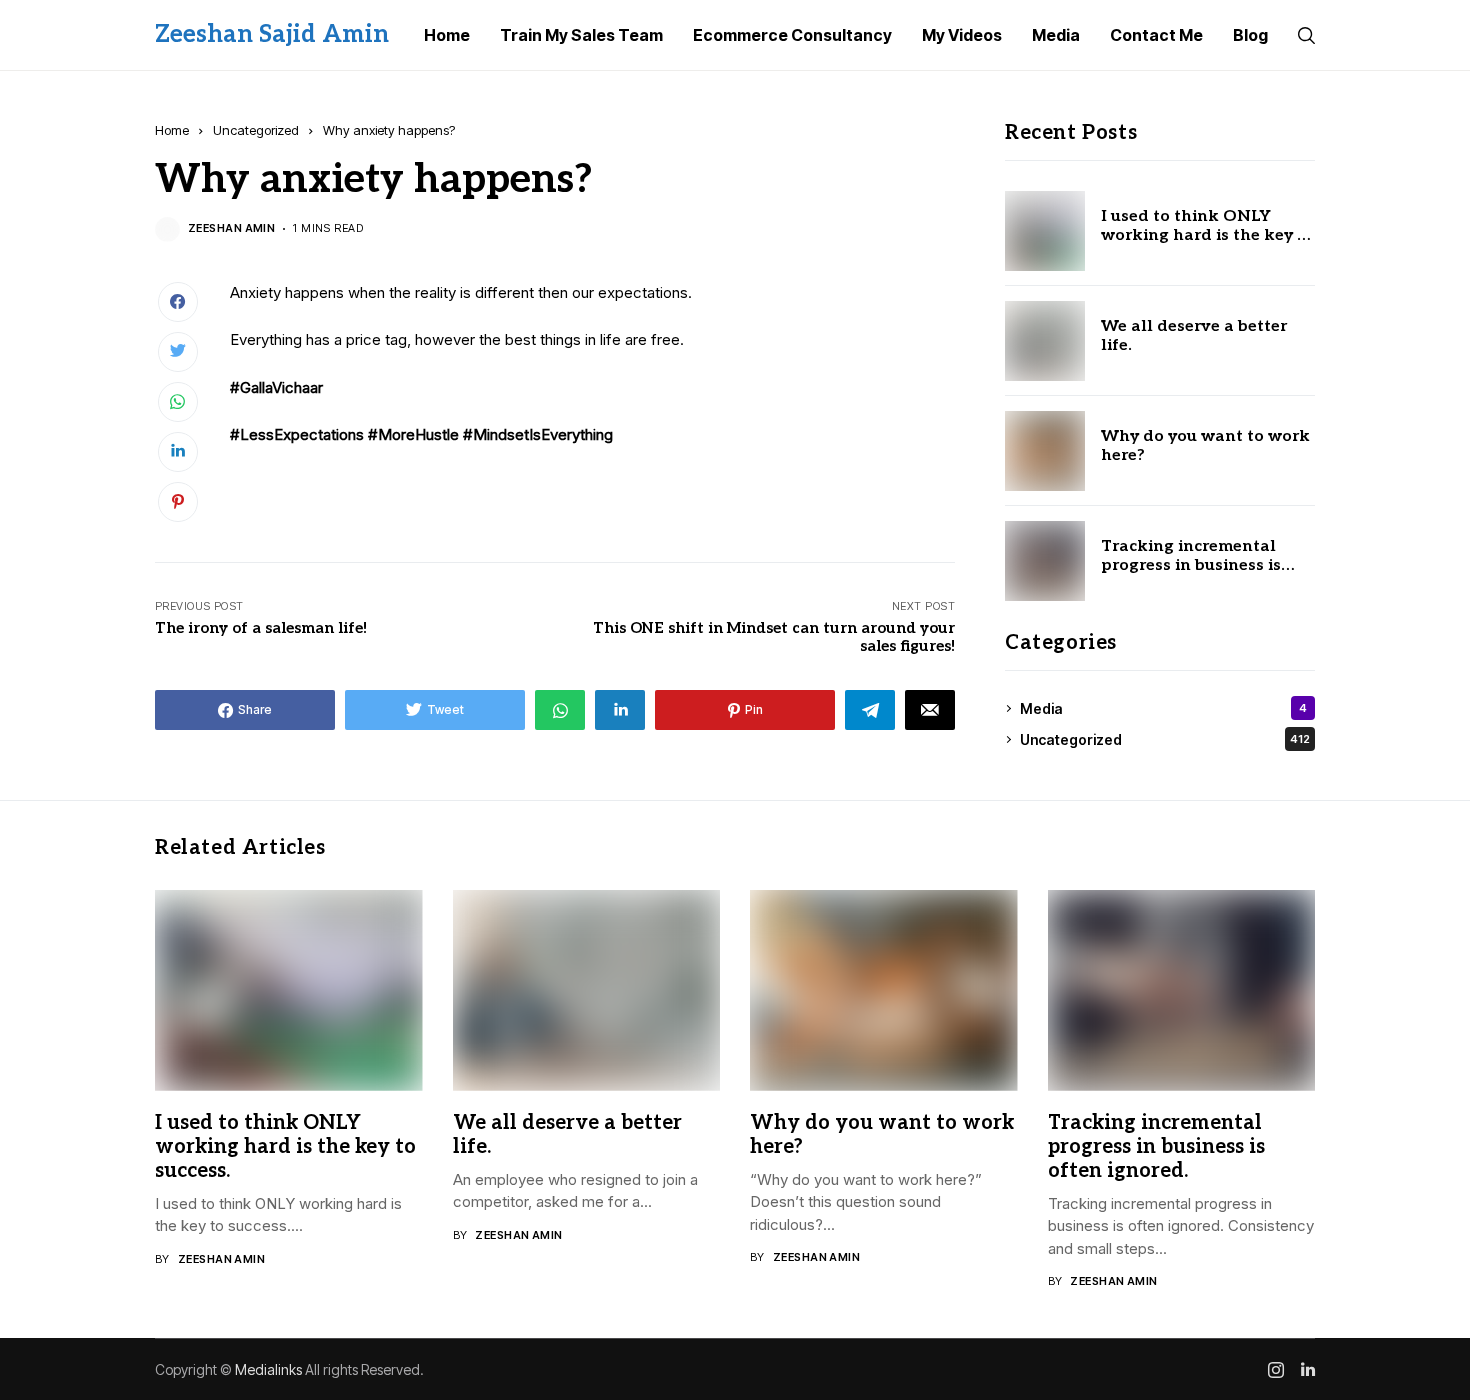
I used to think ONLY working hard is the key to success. (1207, 235)
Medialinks (268, 1369)
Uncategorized (256, 130)
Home (172, 130)
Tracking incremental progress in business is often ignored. (1191, 565)
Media (1163, 708)
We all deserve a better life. (1194, 336)
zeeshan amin (231, 228)
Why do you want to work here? (1205, 446)
